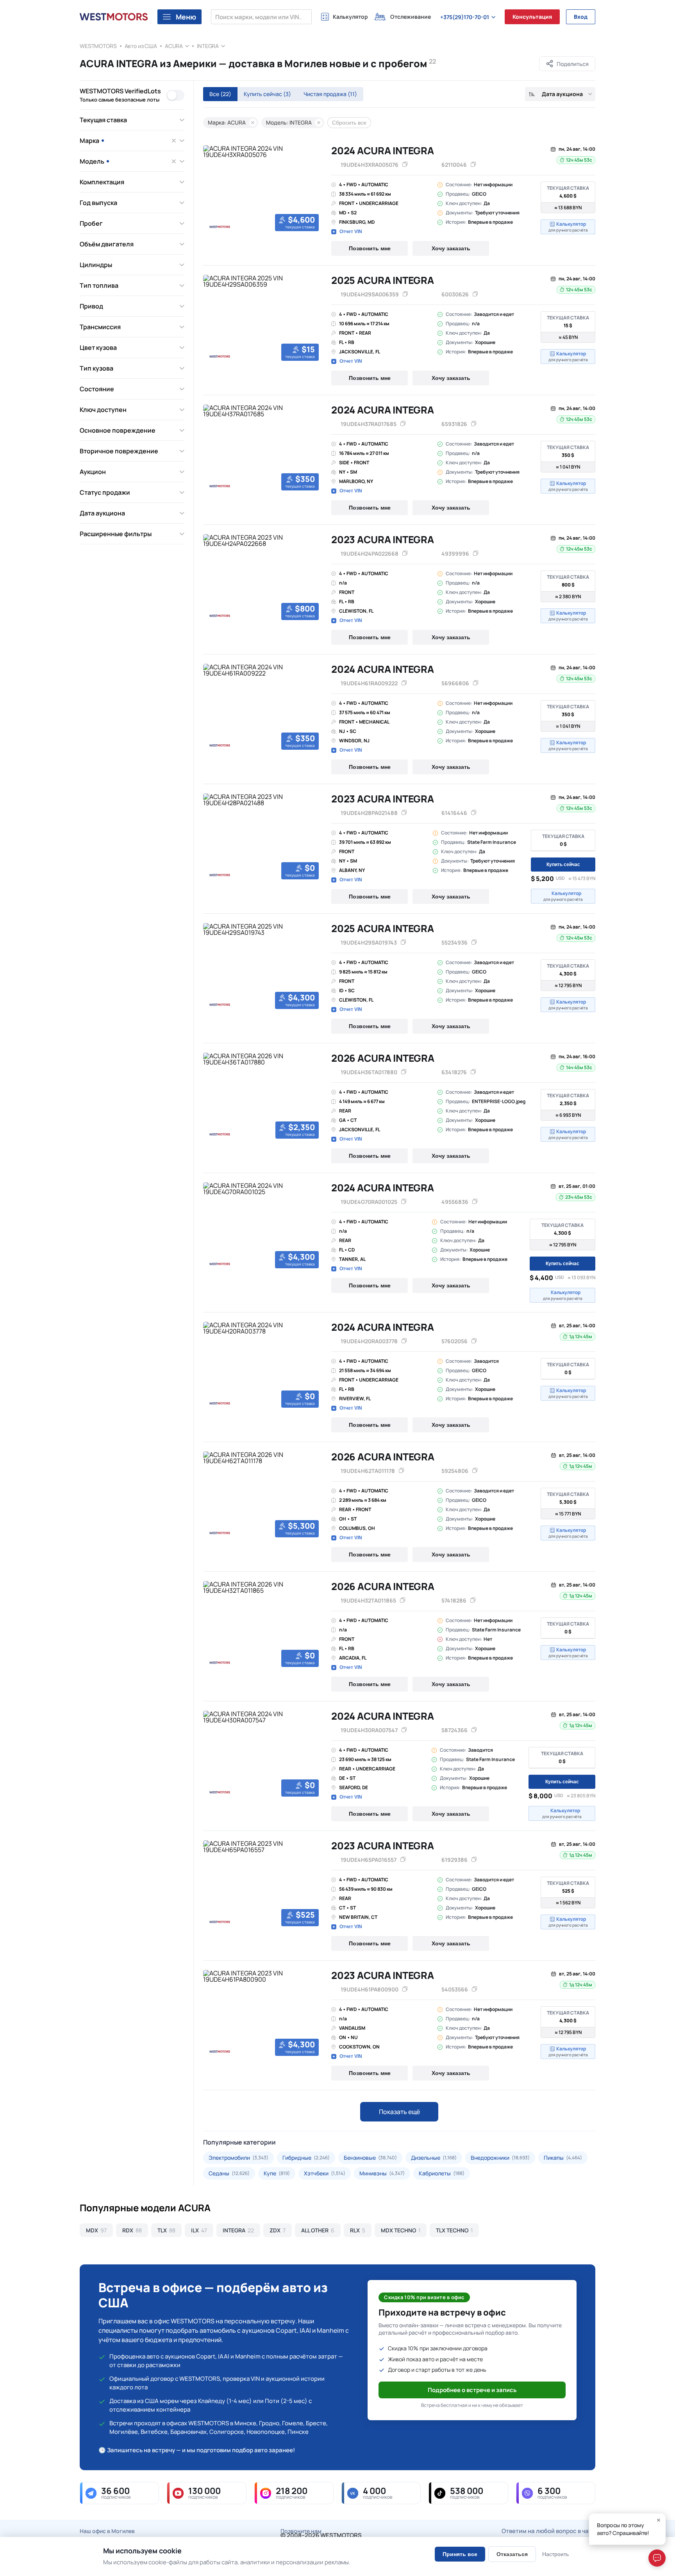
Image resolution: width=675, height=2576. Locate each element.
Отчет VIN (351, 232)
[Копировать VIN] (405, 165)
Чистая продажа (330, 94)
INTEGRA (208, 46)
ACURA (174, 46)
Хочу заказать (451, 248)
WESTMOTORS (98, 46)
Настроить (555, 2554)
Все (220, 94)
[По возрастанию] (532, 94)
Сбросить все (349, 123)
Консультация (532, 17)
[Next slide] (313, 190)
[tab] (208, 233)
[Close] (659, 2520)
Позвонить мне (370, 248)
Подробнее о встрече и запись (472, 2390)
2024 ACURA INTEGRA (383, 151)
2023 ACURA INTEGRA (383, 539)
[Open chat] (657, 2558)
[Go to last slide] (212, 190)
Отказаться (512, 2554)
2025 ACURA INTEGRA (383, 280)
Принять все (460, 2554)
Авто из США (141, 46)
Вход (581, 17)
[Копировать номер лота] (473, 165)
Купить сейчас (267, 94)
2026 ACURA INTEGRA (383, 1058)
